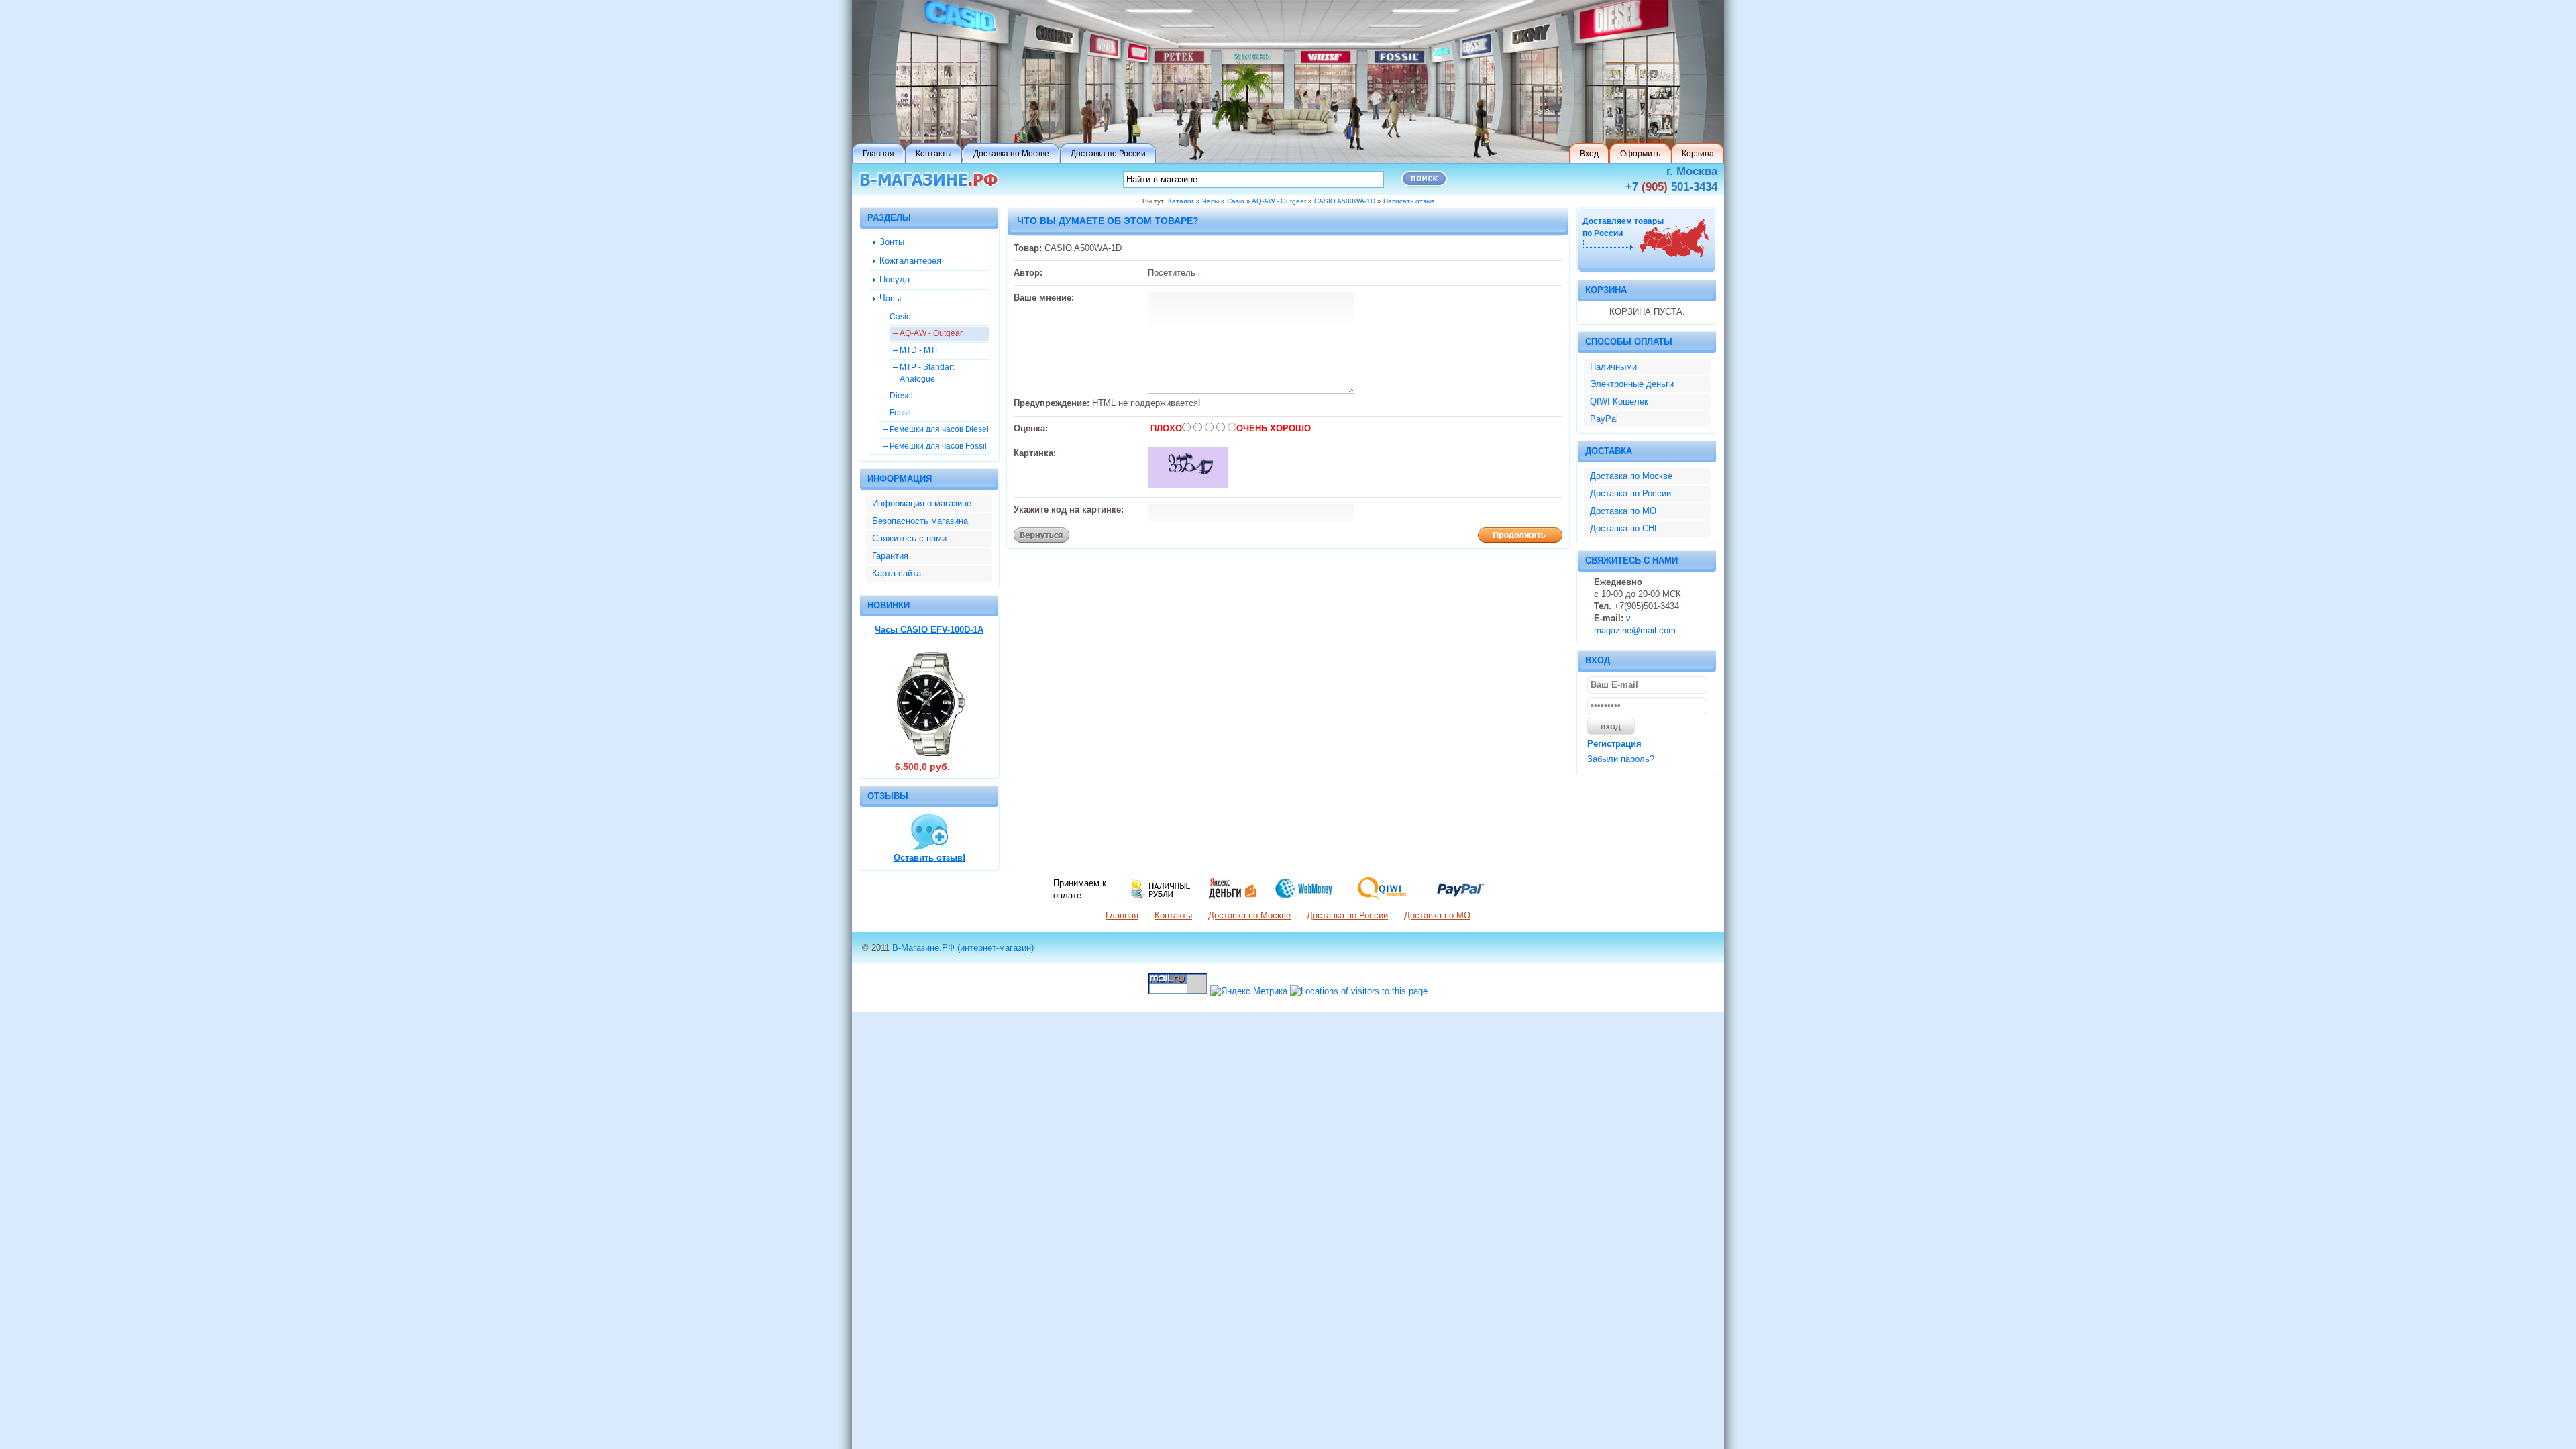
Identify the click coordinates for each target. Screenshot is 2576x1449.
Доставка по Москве (1631, 476)
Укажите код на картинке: (1069, 509)
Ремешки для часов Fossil (938, 446)
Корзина (1606, 290)
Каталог (1181, 201)
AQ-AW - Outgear (1279, 201)
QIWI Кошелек (1619, 401)
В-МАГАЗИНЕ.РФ (929, 180)
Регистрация (1614, 744)
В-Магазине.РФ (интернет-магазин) (963, 948)
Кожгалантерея (910, 261)
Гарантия (890, 556)
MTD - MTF (920, 350)
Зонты (892, 242)
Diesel (901, 395)
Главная (1122, 915)
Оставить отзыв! (929, 858)
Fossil (900, 412)
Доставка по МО (1623, 511)
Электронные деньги (1632, 384)
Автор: (1028, 273)
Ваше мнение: (1044, 298)
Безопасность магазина (920, 521)
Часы (1211, 201)
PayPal (1604, 419)
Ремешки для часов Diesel (939, 429)
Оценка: (1031, 428)
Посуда (895, 279)
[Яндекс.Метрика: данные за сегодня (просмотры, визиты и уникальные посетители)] (1249, 991)
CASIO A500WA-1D (1345, 201)
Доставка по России (1630, 493)
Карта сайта (897, 573)
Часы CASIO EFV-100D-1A (929, 630)
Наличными (1613, 367)
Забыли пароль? (1621, 759)
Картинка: (1035, 453)
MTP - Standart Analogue (927, 373)
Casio (1236, 201)
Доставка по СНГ (1624, 528)
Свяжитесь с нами (909, 538)
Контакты (1173, 915)
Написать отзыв (1409, 201)
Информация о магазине (922, 503)
